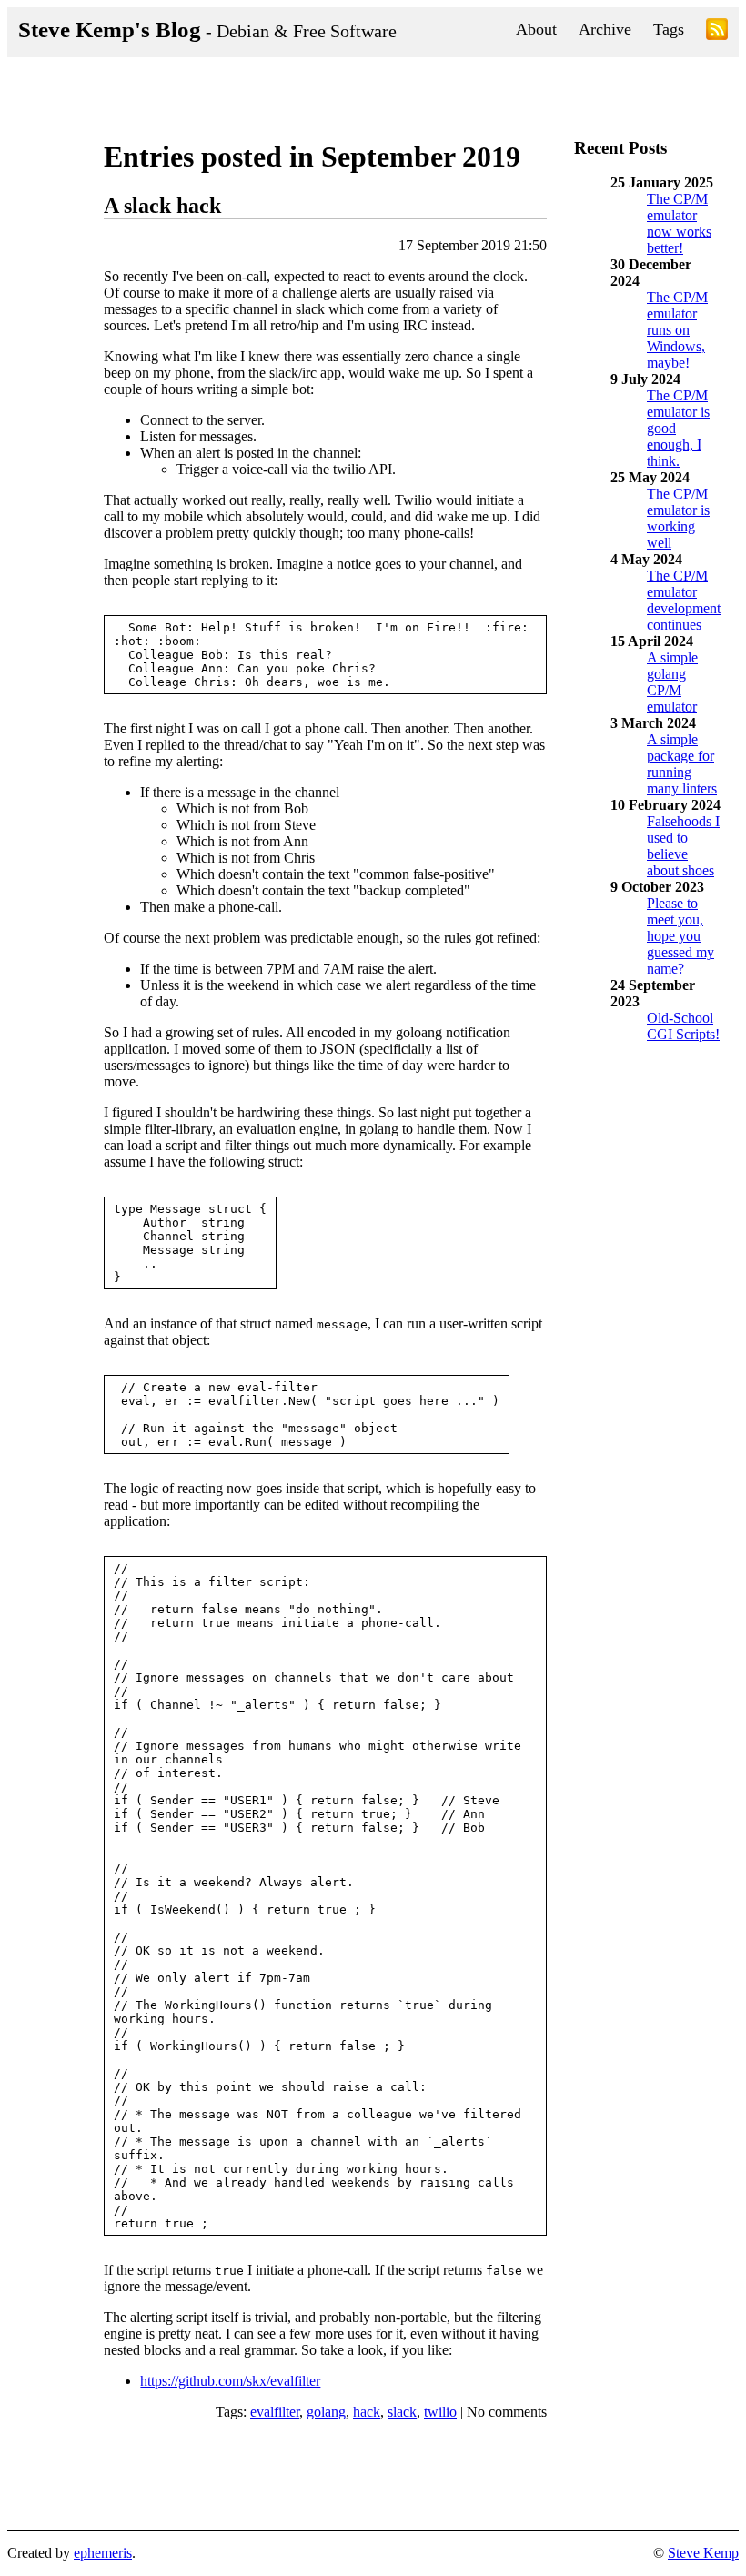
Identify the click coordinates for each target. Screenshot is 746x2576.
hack (367, 2412)
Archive (605, 29)
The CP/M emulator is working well (678, 518)
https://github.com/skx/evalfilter (230, 2381)
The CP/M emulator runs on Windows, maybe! (677, 330)
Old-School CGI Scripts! (683, 1026)
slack (402, 2412)
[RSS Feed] (717, 32)
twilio (440, 2412)
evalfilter (275, 2412)
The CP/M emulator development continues (684, 600)
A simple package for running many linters (682, 764)
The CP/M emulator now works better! (679, 223)
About (536, 29)
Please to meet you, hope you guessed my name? (680, 936)
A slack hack (162, 206)
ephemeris (103, 2553)
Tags (669, 29)
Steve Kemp (703, 2553)
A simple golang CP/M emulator (672, 682)
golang (326, 2412)
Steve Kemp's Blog (207, 30)
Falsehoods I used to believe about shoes (683, 846)
